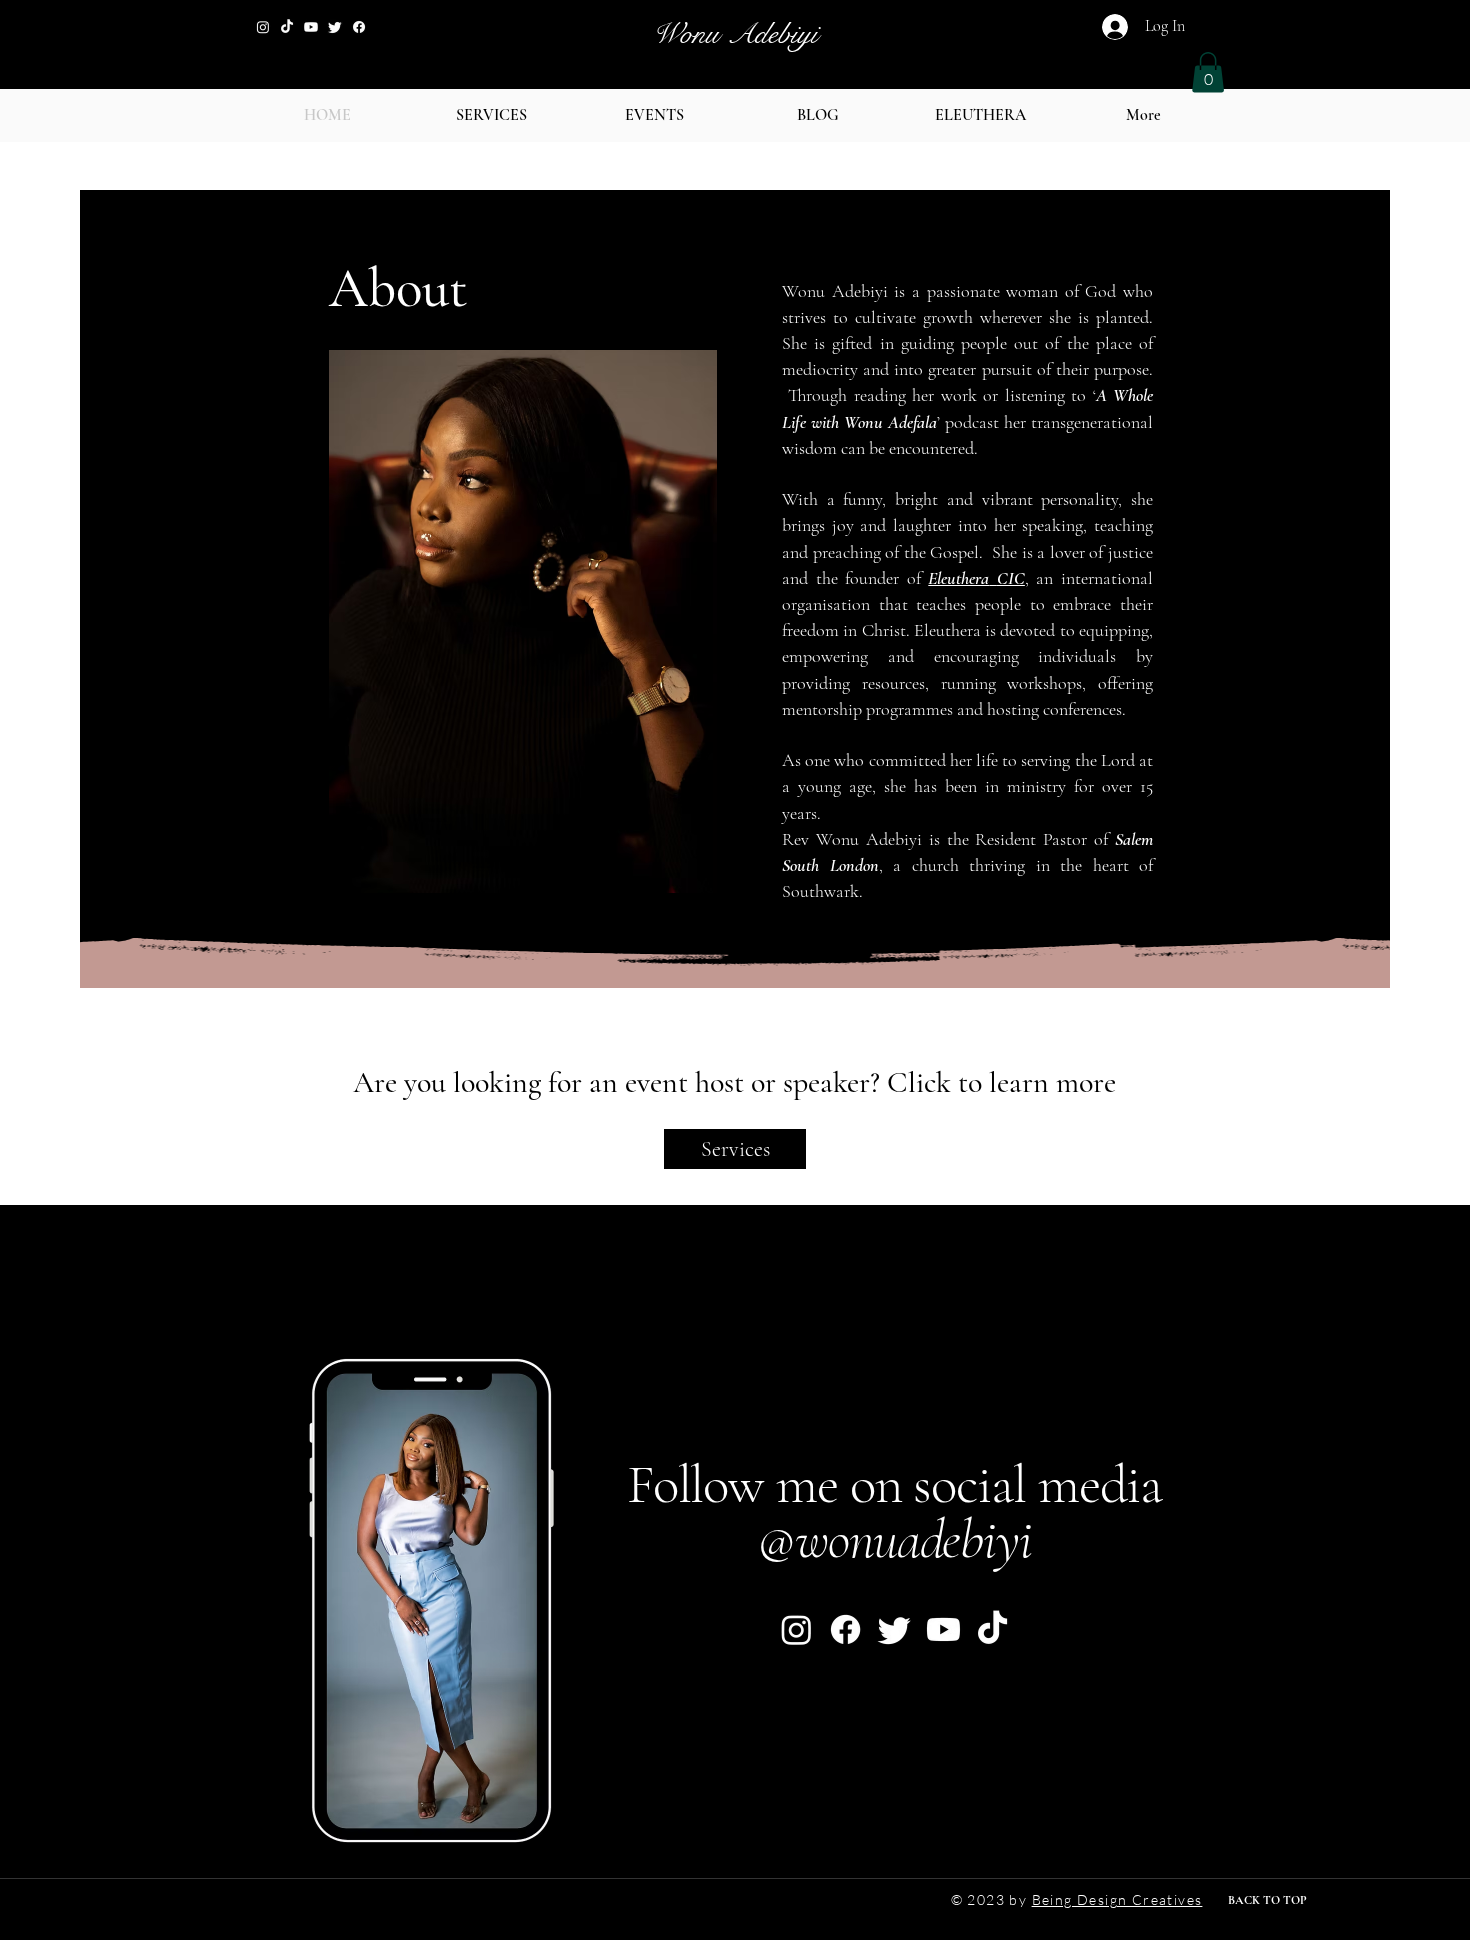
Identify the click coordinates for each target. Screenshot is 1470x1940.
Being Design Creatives (1117, 1899)
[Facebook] (359, 27)
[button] (1208, 72)
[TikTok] (287, 27)
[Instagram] (263, 27)
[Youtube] (311, 27)
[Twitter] (335, 27)
